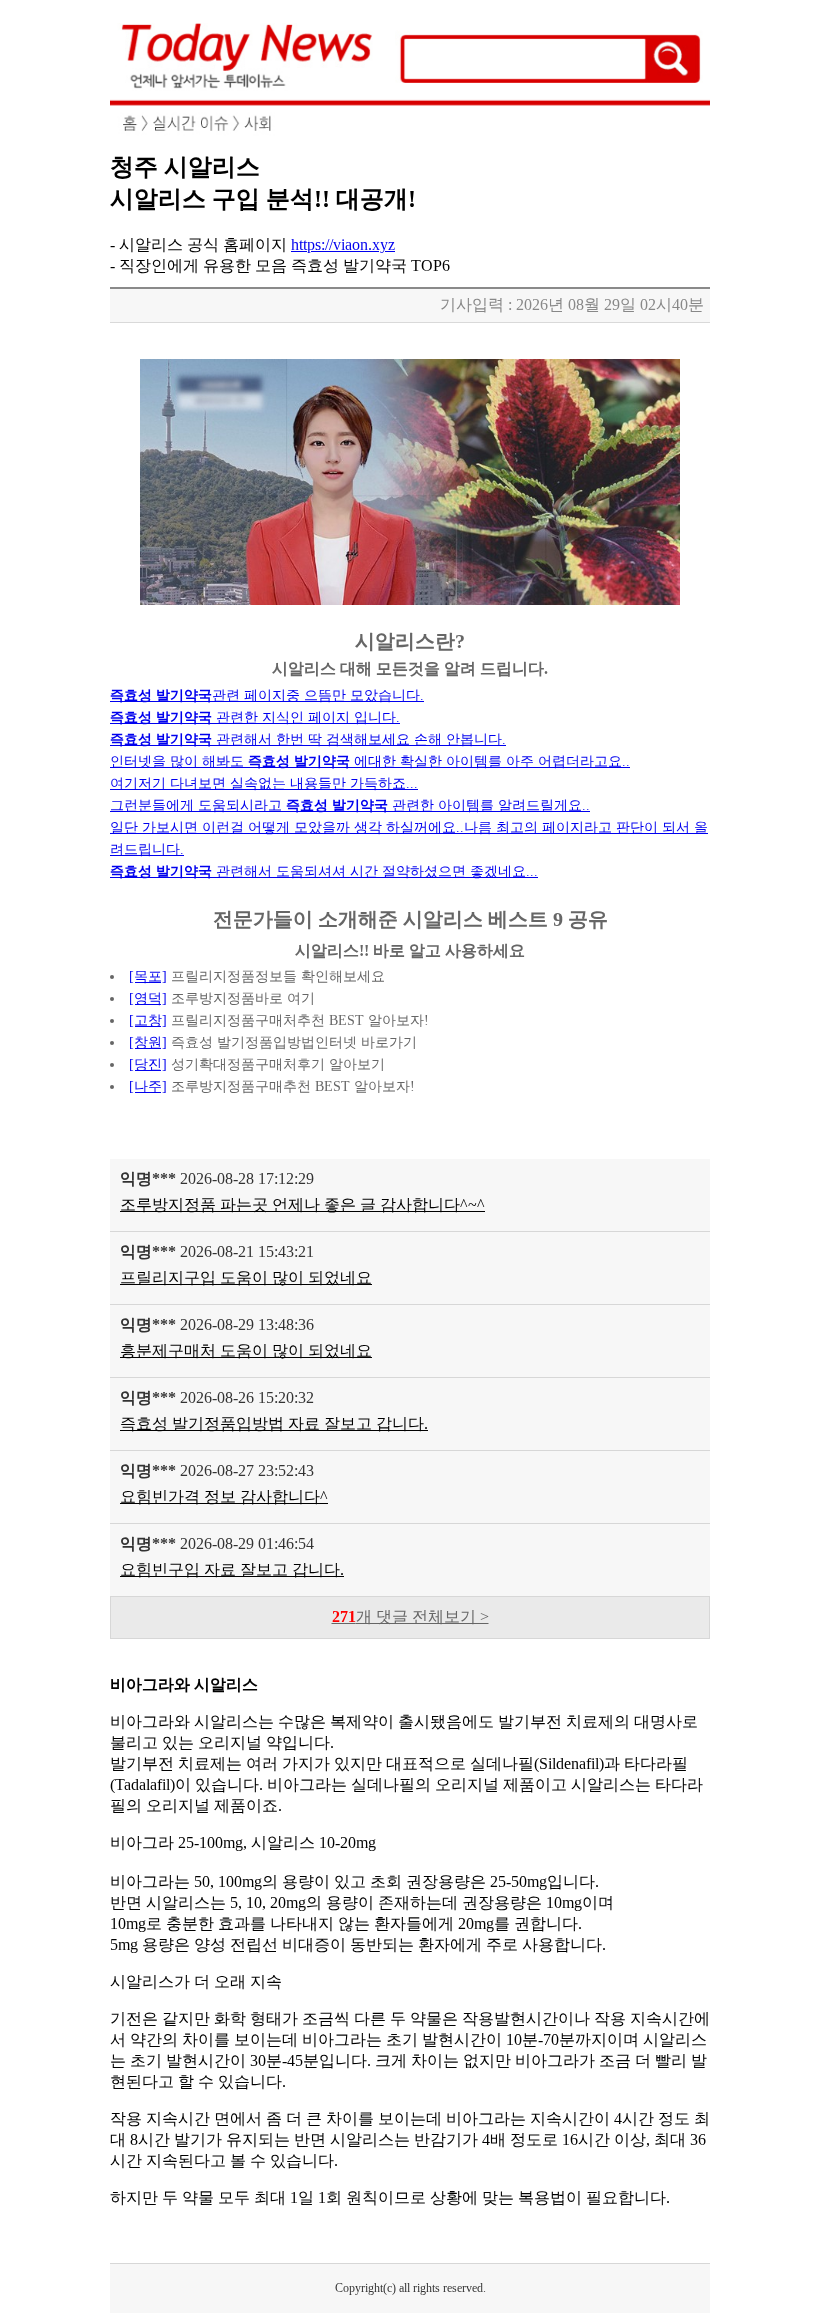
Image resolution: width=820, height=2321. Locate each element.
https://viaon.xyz (343, 244)
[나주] (148, 1086)
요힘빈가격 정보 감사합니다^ (224, 1496)
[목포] (148, 976)
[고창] (148, 1020)
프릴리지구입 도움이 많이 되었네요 (246, 1277)
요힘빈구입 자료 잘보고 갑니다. (232, 1569)
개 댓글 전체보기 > (410, 1616)
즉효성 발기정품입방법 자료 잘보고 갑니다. (274, 1423)
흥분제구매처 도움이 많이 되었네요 (246, 1350)
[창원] (148, 1042)
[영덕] (148, 998)
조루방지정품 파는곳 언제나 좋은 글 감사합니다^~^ (302, 1204)
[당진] (148, 1064)
